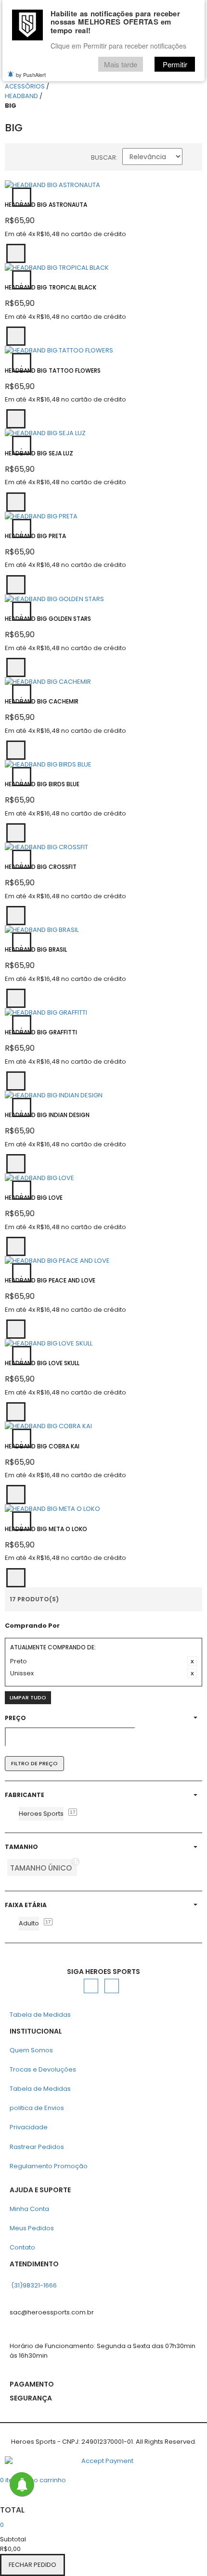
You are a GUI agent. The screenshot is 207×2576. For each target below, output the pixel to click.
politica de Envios (37, 2108)
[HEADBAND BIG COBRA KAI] (103, 1426)
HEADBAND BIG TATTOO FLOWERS (53, 371)
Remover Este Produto (192, 1661)
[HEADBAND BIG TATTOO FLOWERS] (103, 351)
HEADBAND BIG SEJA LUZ (39, 453)
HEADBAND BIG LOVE (34, 1198)
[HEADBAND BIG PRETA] (103, 516)
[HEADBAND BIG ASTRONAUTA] (103, 185)
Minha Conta (29, 2209)
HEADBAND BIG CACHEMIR (42, 701)
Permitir (175, 64)
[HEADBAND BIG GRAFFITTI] (103, 1013)
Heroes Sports (41, 1814)
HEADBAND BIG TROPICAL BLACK (51, 287)
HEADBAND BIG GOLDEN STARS (48, 619)
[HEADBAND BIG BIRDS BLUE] (103, 765)
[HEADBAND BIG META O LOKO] (103, 1509)
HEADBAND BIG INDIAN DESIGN (47, 1115)
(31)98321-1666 (34, 2285)
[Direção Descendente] (195, 159)
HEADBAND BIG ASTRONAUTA (46, 205)
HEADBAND (21, 96)
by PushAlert (31, 75)
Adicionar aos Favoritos (22, 197)
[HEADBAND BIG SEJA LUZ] (103, 433)
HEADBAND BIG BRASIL (36, 949)
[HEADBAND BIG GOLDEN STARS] (103, 599)
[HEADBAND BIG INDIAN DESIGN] (103, 1095)
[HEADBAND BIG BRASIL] (103, 930)
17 (73, 1812)
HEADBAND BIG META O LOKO (46, 1529)
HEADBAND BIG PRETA (35, 536)
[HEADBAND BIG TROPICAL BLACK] (103, 268)
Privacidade (29, 2127)
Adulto (29, 1923)
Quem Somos (31, 2050)
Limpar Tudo (28, 1697)
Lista (34, 159)
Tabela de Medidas (40, 2015)
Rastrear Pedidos (37, 2147)
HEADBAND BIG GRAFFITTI (41, 1032)
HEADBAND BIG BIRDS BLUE (42, 784)
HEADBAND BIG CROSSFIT (41, 867)
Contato (22, 2247)
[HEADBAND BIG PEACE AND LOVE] (103, 1261)
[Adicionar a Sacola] (16, 253)
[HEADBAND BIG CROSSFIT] (103, 847)
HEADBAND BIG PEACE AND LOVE (50, 1280)
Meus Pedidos (32, 2228)
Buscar (103, 157)
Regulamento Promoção (49, 2166)
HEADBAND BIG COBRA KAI (42, 1446)
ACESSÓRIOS (25, 86)
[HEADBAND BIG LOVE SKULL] (103, 1344)
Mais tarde (121, 64)
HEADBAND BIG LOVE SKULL (42, 1363)
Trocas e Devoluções (43, 2069)
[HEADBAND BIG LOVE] (103, 1178)
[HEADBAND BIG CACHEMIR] (103, 682)
